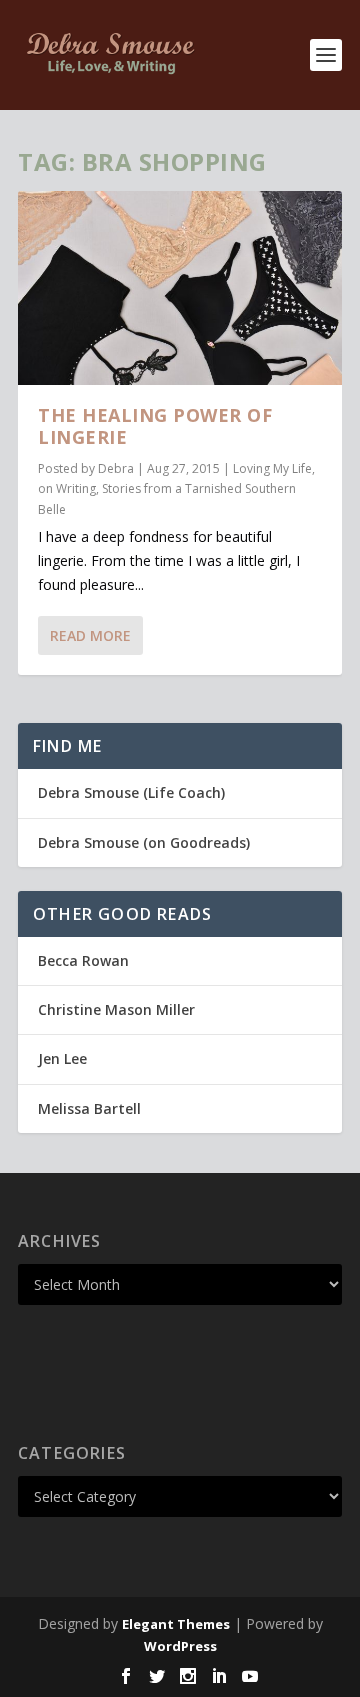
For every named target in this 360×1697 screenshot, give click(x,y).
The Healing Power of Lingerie (155, 426)
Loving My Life (272, 468)
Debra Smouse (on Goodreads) (144, 842)
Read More (90, 635)
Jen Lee (62, 1058)
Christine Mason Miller (116, 1009)
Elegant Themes (176, 1624)
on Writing (67, 488)
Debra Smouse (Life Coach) (131, 792)
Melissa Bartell (89, 1108)
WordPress (180, 1646)
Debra (116, 468)
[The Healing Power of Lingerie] (180, 288)
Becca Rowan (83, 960)
